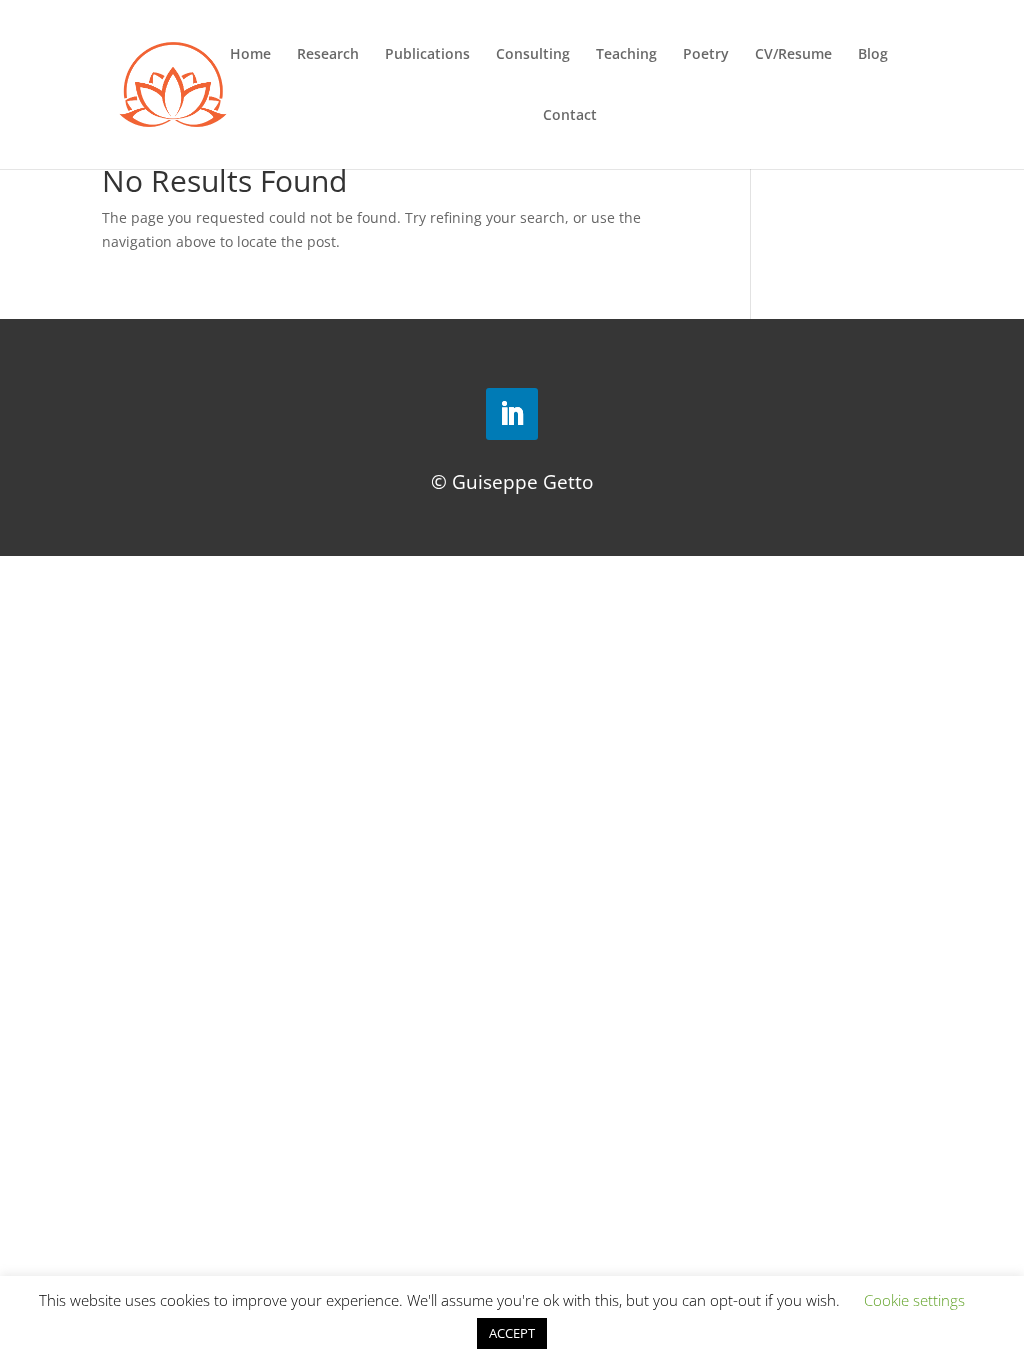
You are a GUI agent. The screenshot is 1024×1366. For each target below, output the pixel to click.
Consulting (533, 55)
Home (250, 55)
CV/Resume (793, 55)
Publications (427, 55)
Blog (873, 55)
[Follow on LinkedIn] (512, 414)
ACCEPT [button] (512, 1333)
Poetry (706, 55)
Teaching (626, 55)
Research (328, 55)
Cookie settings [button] (914, 1300)
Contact (570, 116)
